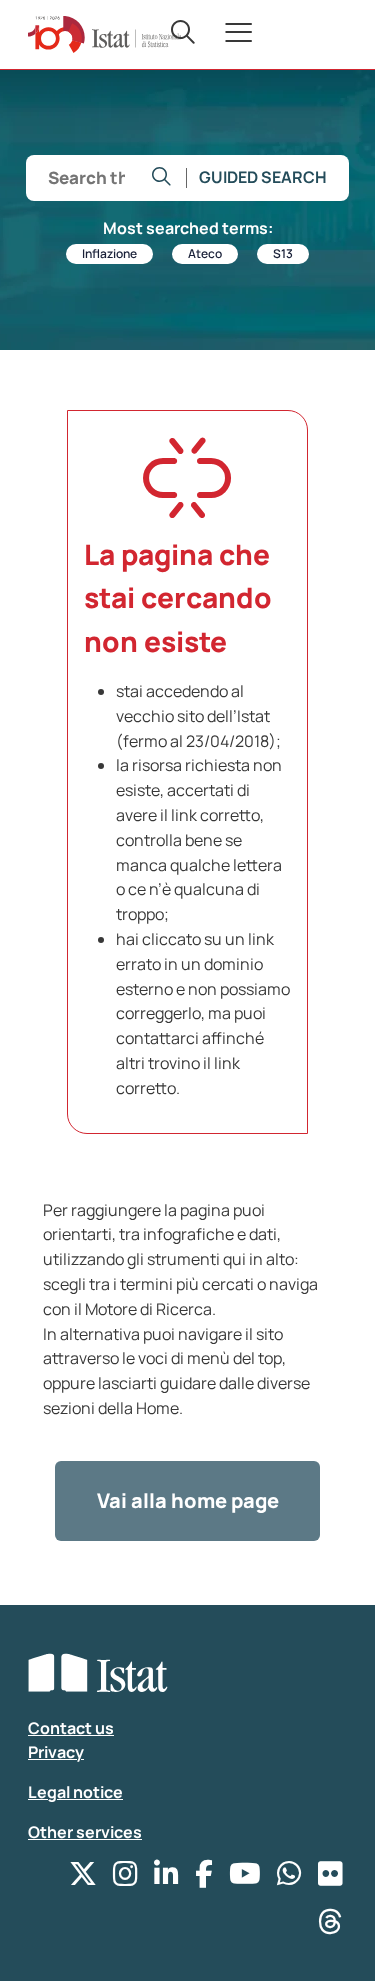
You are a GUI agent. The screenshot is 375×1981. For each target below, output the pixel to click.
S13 (283, 253)
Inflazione (109, 253)
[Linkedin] (166, 1878)
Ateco (205, 253)
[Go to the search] (161, 178)
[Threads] (330, 1926)
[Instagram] (125, 1878)
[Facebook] (204, 1878)
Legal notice (75, 1792)
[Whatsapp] (289, 1878)
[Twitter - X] (83, 1878)
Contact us (71, 1728)
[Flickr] (330, 1878)
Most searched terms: (188, 228)
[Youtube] (245, 1878)
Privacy (56, 1752)
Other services (85, 1832)
